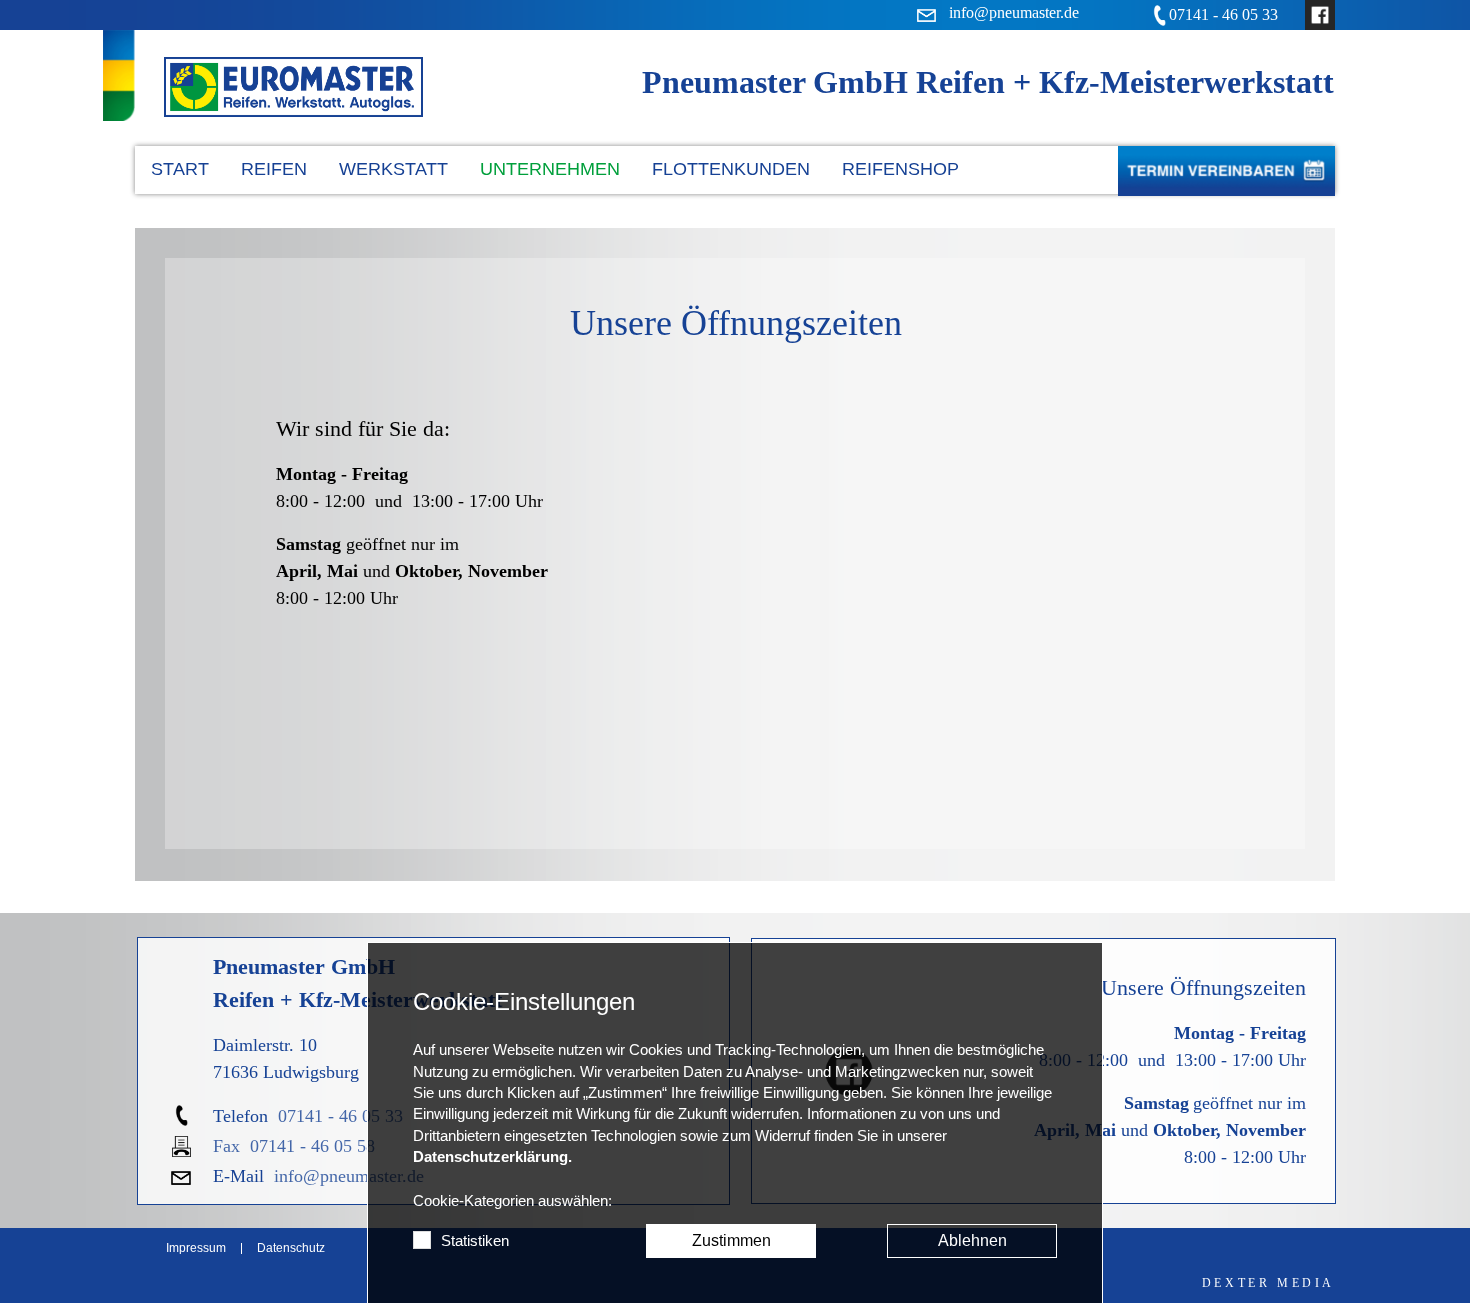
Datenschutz (291, 1248)
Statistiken (475, 1241)
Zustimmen (731, 1240)
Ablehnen (972, 1240)
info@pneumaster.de (349, 1176)
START (180, 169)
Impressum (196, 1248)
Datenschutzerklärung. (492, 1157)
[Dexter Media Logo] (1268, 1282)
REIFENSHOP (900, 169)
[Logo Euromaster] (293, 87)
